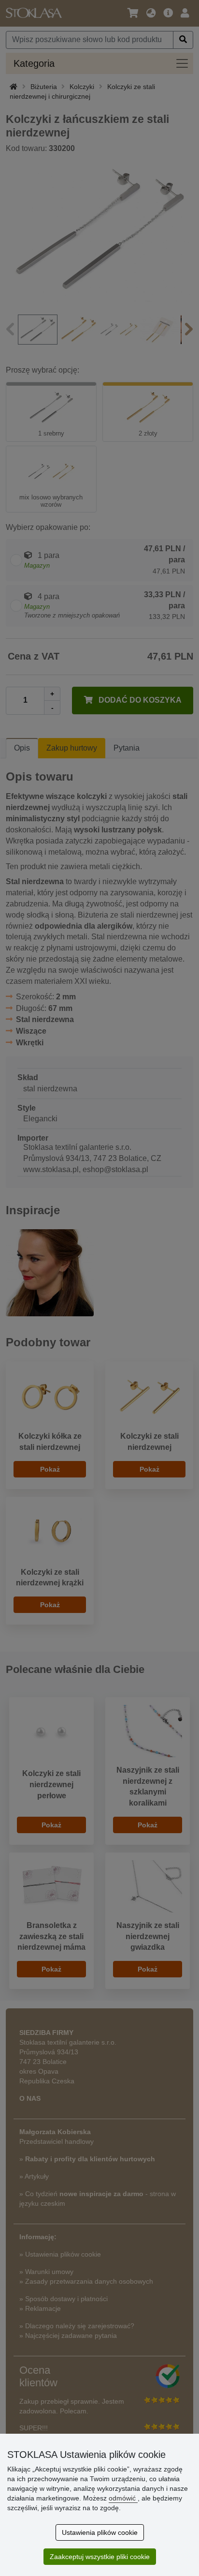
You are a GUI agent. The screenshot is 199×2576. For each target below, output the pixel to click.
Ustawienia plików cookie (100, 2532)
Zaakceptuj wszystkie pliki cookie (100, 2557)
